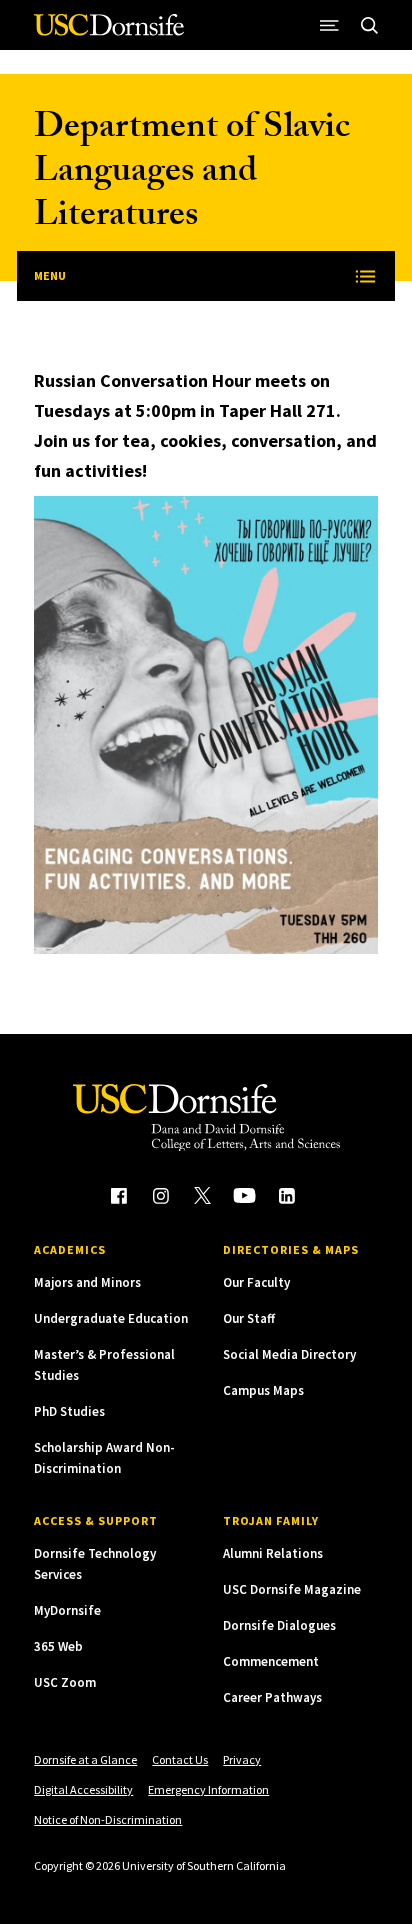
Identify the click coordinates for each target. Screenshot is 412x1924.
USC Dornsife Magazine (292, 1589)
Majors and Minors (87, 1282)
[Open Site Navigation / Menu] (330, 25)
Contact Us (180, 1759)
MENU (50, 275)
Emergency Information (208, 1789)
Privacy (242, 1759)
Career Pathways (272, 1697)
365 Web (58, 1646)
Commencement (271, 1661)
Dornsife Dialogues (279, 1625)
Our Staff (249, 1318)
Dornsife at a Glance (85, 1759)
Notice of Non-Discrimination (108, 1819)
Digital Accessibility (83, 1789)
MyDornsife (67, 1610)
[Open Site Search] (370, 25)
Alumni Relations (273, 1553)
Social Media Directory (289, 1354)
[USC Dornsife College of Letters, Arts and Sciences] (109, 32)
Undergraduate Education (111, 1318)
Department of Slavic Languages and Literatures (192, 174)
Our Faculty (256, 1282)
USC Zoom (65, 1682)
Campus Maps (263, 1390)
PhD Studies (69, 1411)
